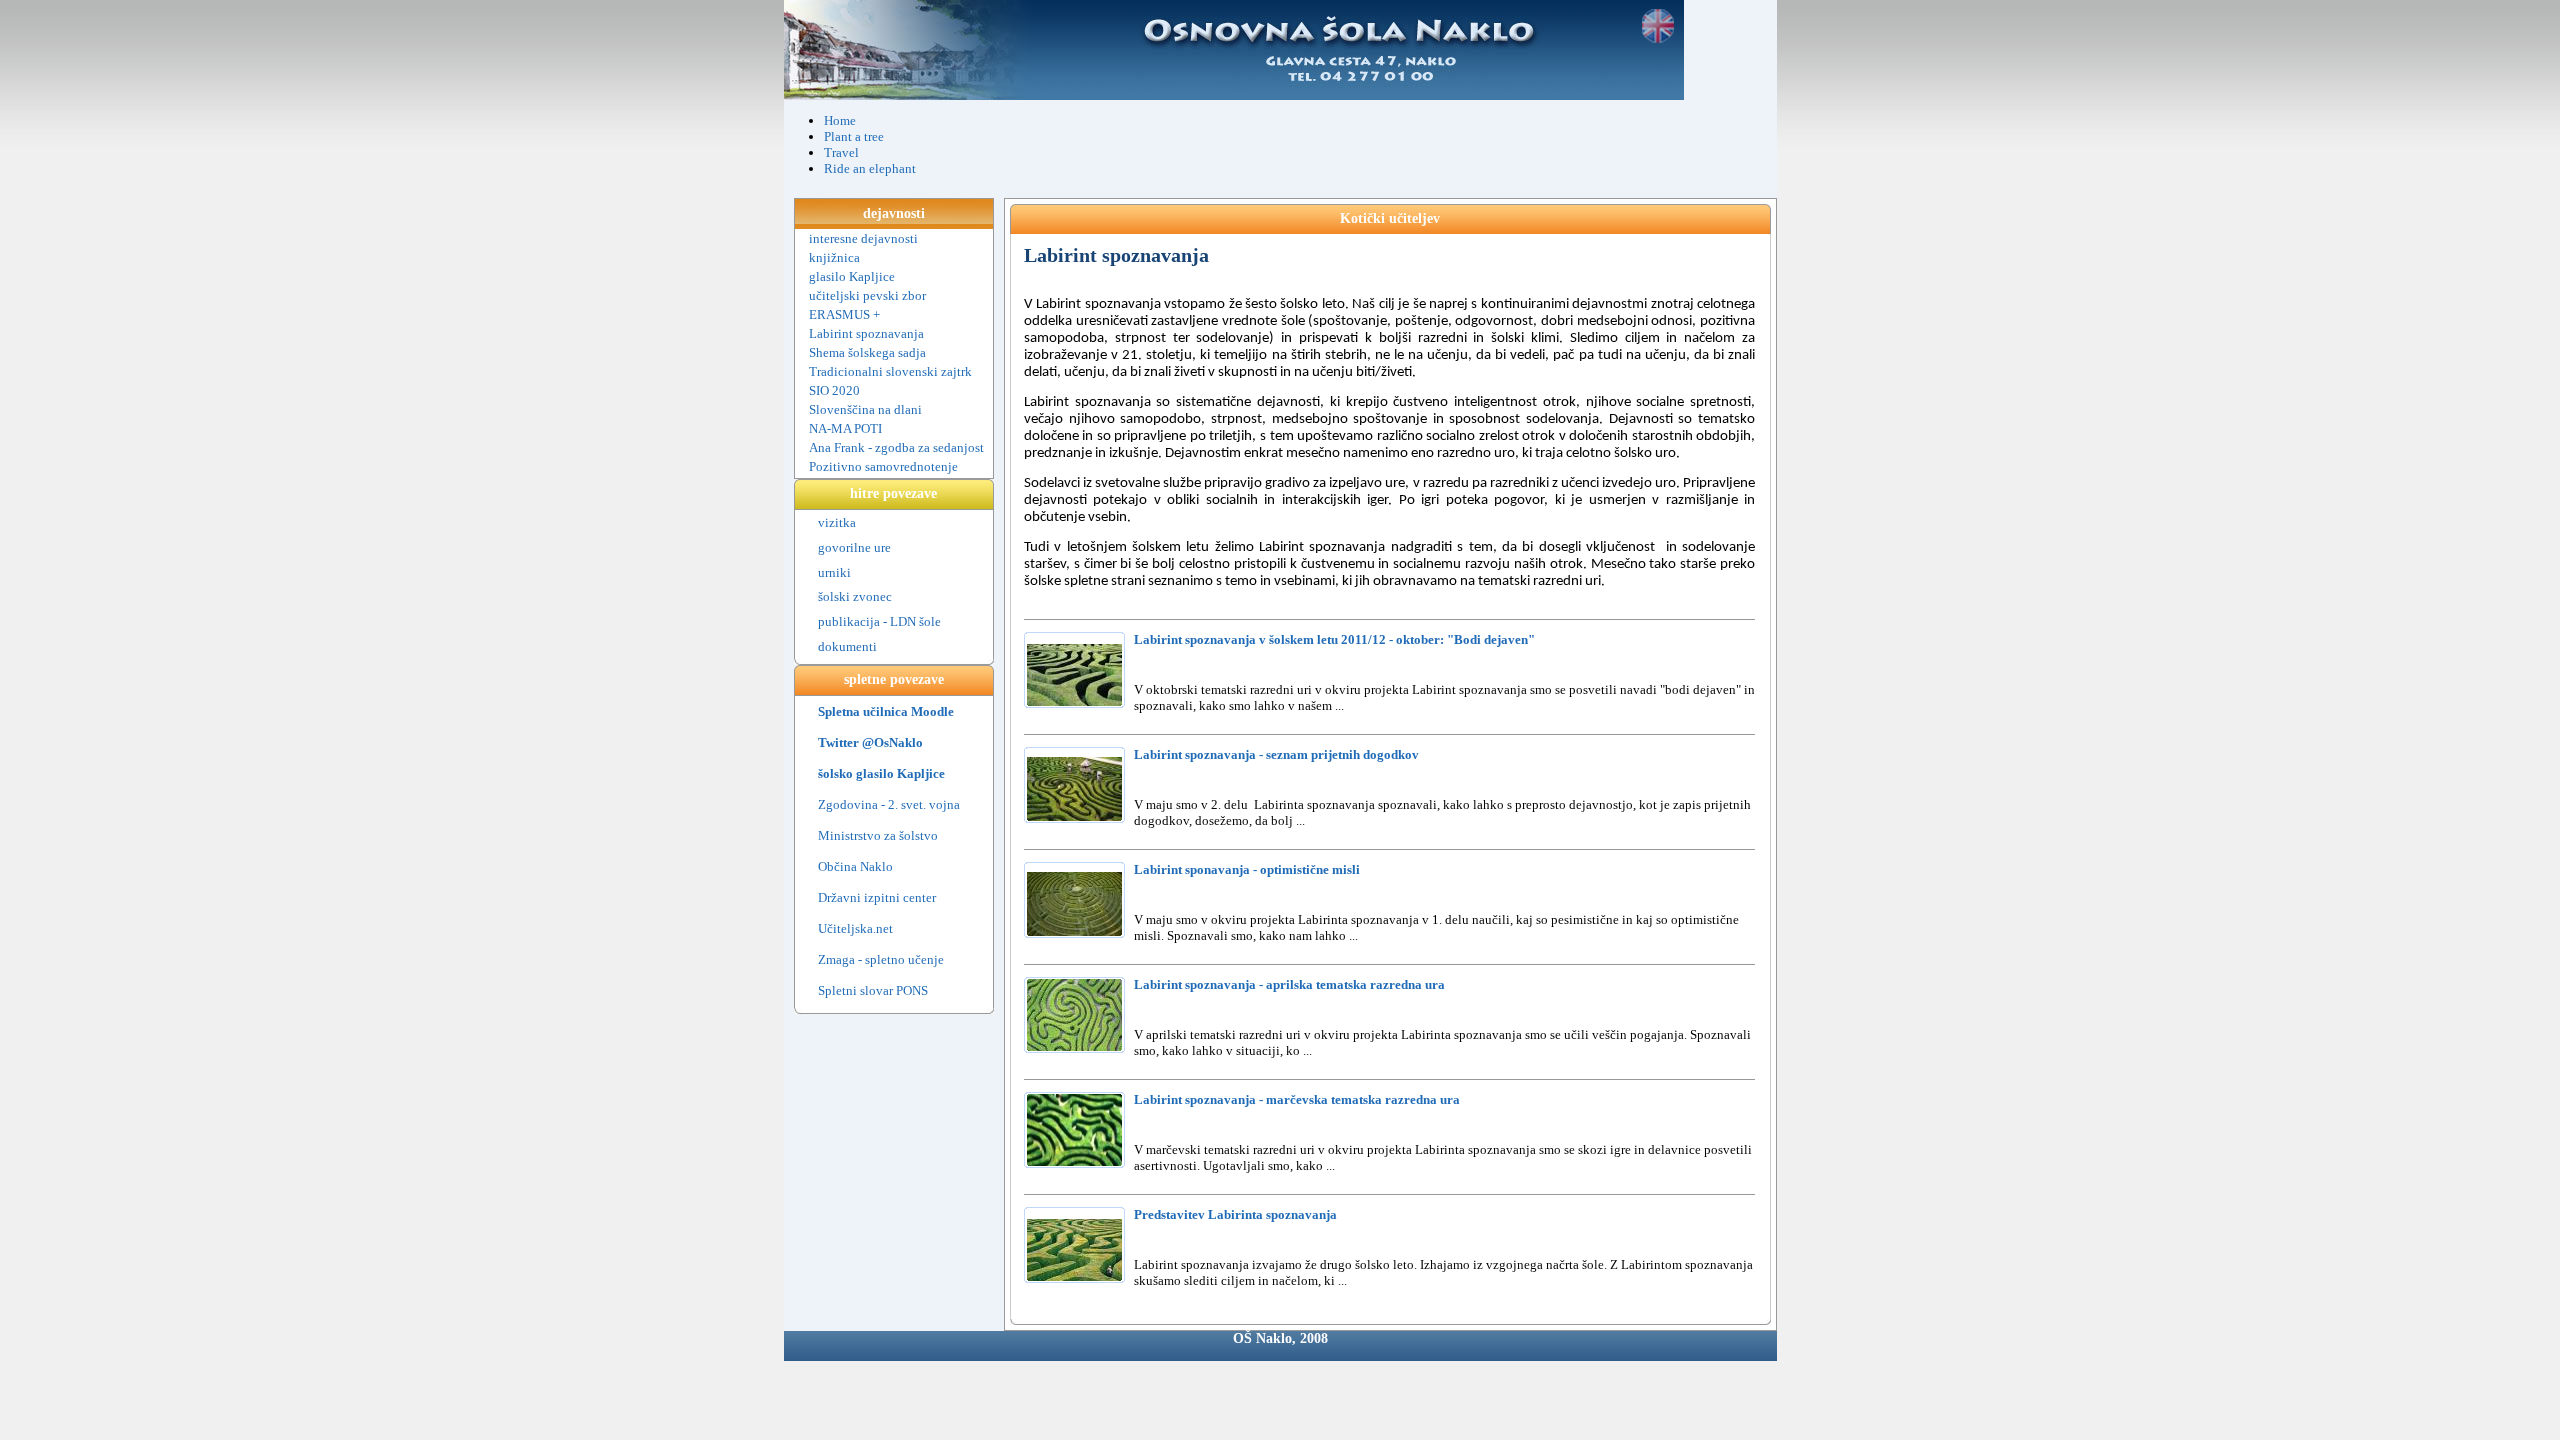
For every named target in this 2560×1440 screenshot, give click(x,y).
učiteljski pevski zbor (867, 295)
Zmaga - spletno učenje (881, 959)
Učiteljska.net (855, 928)
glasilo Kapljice (852, 276)
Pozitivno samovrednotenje (883, 466)
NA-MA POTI (845, 428)
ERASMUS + (844, 314)
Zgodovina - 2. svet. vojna (889, 804)
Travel (841, 152)
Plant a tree (854, 136)
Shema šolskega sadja (867, 352)
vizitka (837, 522)
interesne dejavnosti (863, 238)
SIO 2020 (834, 390)
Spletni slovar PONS (873, 990)
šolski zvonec (855, 596)
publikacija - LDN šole (879, 621)
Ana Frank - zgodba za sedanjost (896, 447)
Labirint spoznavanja (866, 333)
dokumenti (847, 646)
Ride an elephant (870, 168)
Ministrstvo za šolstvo (878, 835)
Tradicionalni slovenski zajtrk (890, 371)
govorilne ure (854, 547)
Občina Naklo (855, 866)
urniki (834, 572)
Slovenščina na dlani (865, 409)
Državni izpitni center (877, 897)
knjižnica (834, 257)
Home (840, 120)
